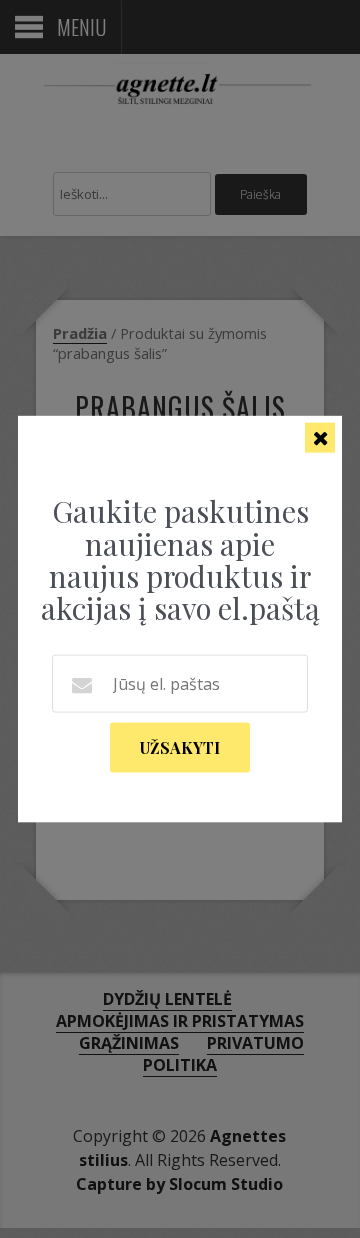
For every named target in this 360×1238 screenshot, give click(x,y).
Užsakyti (180, 746)
